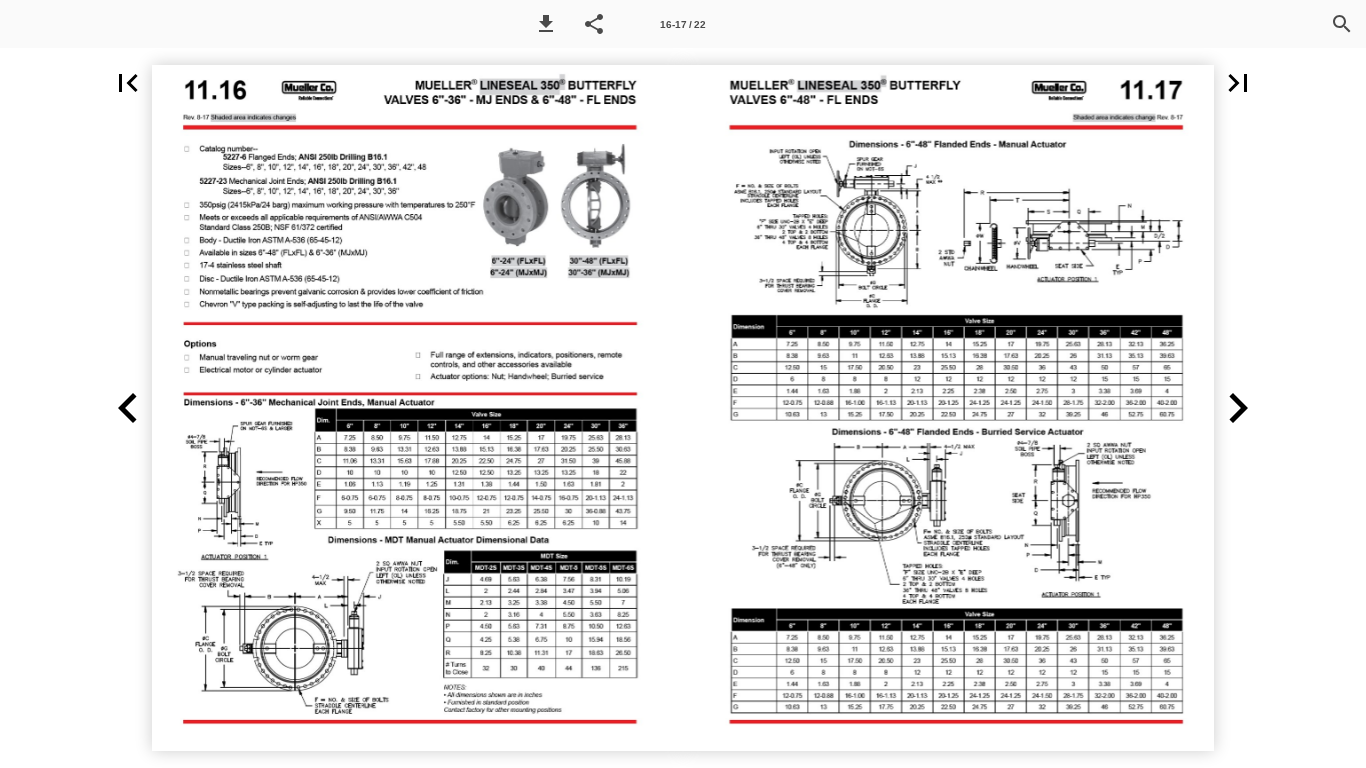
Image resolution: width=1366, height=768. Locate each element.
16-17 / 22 (683, 24)
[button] (546, 24)
